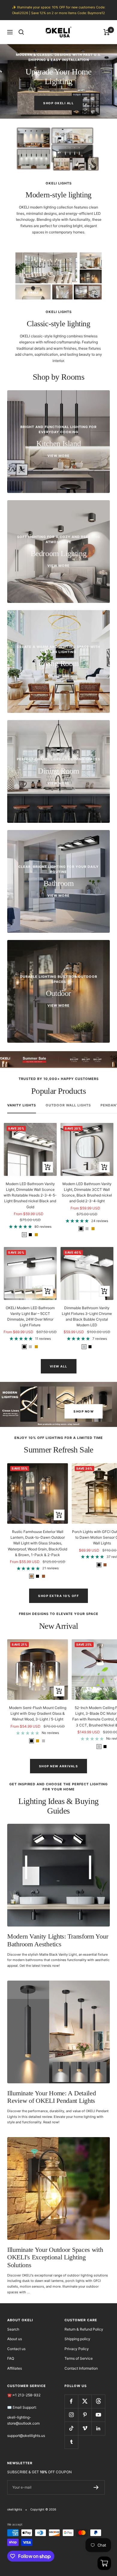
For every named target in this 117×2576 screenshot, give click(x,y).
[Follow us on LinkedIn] (98, 2428)
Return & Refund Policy (84, 2329)
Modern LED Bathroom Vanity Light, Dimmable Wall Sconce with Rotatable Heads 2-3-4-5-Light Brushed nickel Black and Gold (30, 1195)
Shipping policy (77, 2339)
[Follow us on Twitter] (85, 2401)
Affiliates (15, 2368)
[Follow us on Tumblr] (71, 2442)
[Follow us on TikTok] (71, 2428)
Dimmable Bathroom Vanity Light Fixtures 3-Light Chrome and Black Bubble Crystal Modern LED (87, 1317)
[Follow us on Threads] (98, 2401)
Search (13, 2329)
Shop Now (84, 1411)
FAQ (11, 2358)
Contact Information (81, 2368)
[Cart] (107, 32)
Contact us (16, 2349)
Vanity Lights (22, 1105)
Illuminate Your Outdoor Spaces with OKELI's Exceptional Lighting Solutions (55, 2257)
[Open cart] (104, 2563)
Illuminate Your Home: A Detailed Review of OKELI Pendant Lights (51, 2097)
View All (59, 1366)
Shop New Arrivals (59, 1766)
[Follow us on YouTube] (98, 2415)
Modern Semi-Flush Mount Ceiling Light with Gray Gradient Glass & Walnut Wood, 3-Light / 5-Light (38, 1713)
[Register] (96, 2487)
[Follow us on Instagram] (71, 2415)
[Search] (21, 32)
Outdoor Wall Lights (68, 1105)
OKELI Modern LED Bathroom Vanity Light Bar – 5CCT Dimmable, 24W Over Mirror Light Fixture (30, 1317)
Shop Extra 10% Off (58, 1596)
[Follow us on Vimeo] (85, 2428)
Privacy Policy (77, 2349)
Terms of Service (79, 2358)
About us (15, 2339)
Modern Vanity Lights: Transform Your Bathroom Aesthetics (58, 1940)
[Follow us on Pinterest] (85, 2415)
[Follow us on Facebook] (71, 2401)
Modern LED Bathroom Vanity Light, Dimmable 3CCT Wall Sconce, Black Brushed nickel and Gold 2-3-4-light (87, 1192)
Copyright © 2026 (43, 2509)
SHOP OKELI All (58, 103)
